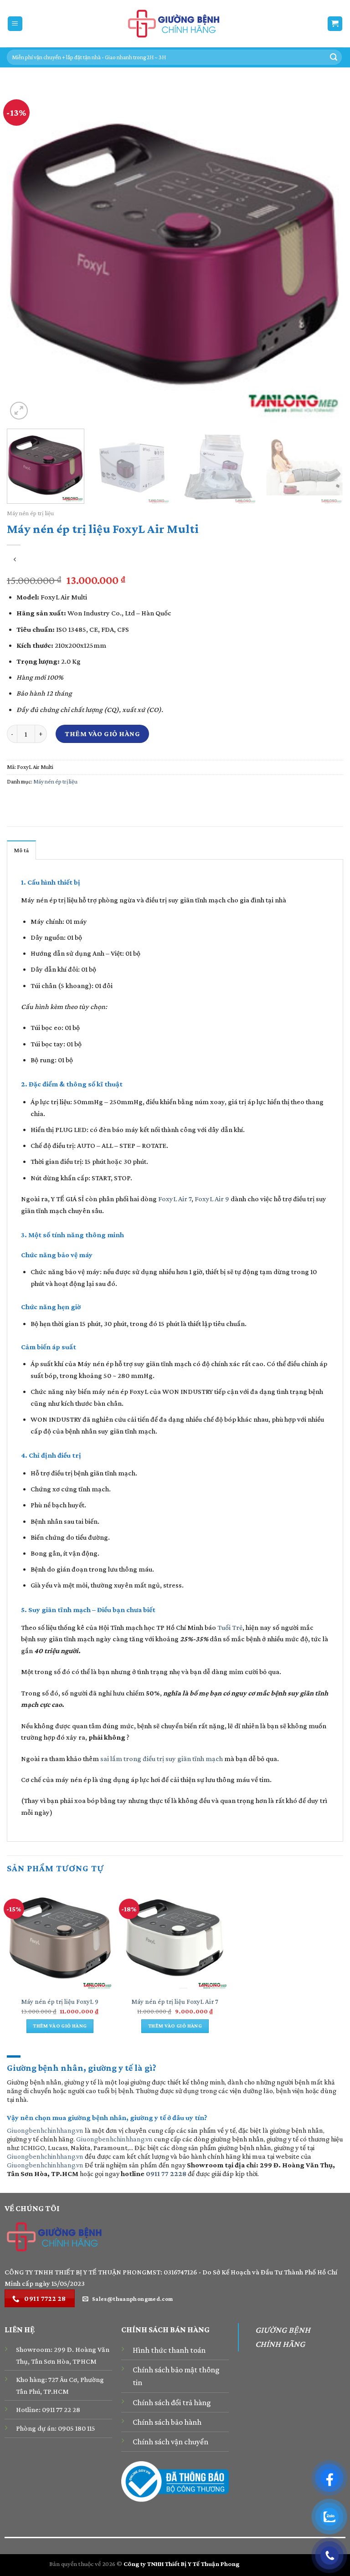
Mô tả (21, 850)
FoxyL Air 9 (212, 1199)
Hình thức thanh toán (169, 2350)
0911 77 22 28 (61, 2410)
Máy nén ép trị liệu (30, 513)
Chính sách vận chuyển (170, 2442)
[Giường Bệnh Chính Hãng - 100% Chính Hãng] (175, 24)
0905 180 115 (77, 2428)
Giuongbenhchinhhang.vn (45, 2130)
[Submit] (334, 57)
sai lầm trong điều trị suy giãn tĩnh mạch (162, 1759)
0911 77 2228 (166, 2174)
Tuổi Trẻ (230, 1627)
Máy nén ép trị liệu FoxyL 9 (60, 2002)
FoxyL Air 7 (175, 1199)
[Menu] (15, 24)
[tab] (21, 850)
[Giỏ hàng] (335, 24)
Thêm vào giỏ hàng (102, 734)
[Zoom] (19, 411)
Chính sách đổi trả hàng (172, 2402)
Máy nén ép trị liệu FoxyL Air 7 (175, 2002)
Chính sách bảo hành (167, 2422)
